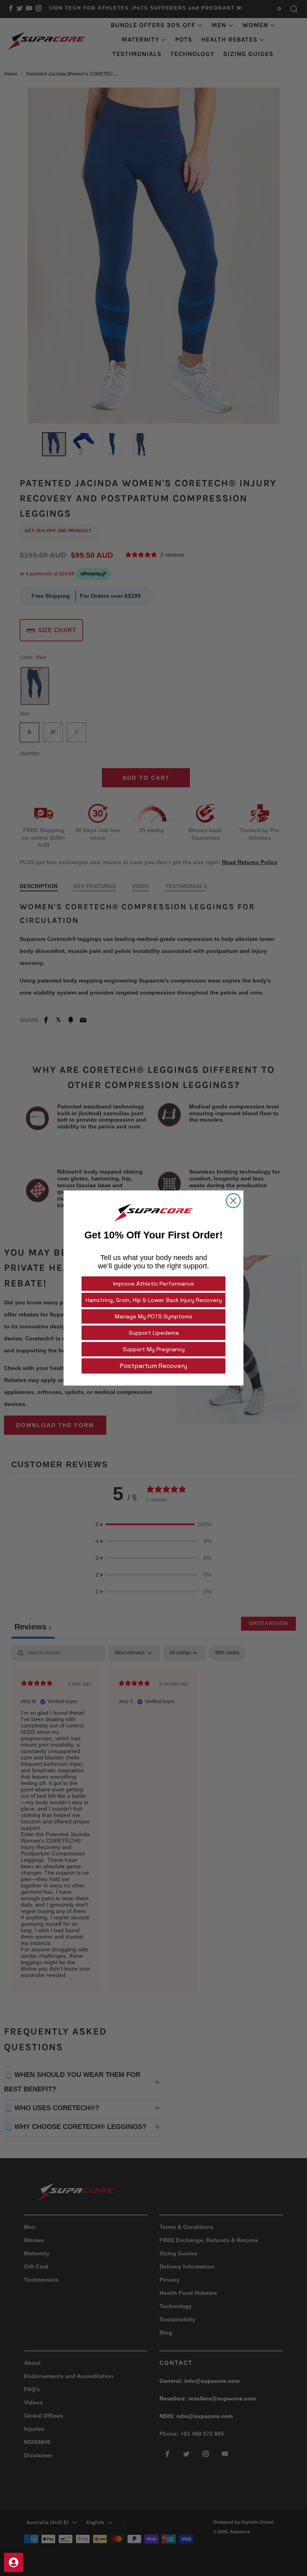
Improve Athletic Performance (154, 1284)
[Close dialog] (233, 1201)
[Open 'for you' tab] (14, 2562)
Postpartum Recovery (153, 1366)
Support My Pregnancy (154, 1349)
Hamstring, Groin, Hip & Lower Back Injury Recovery (154, 1300)
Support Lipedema (154, 1333)
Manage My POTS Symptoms (153, 1316)
